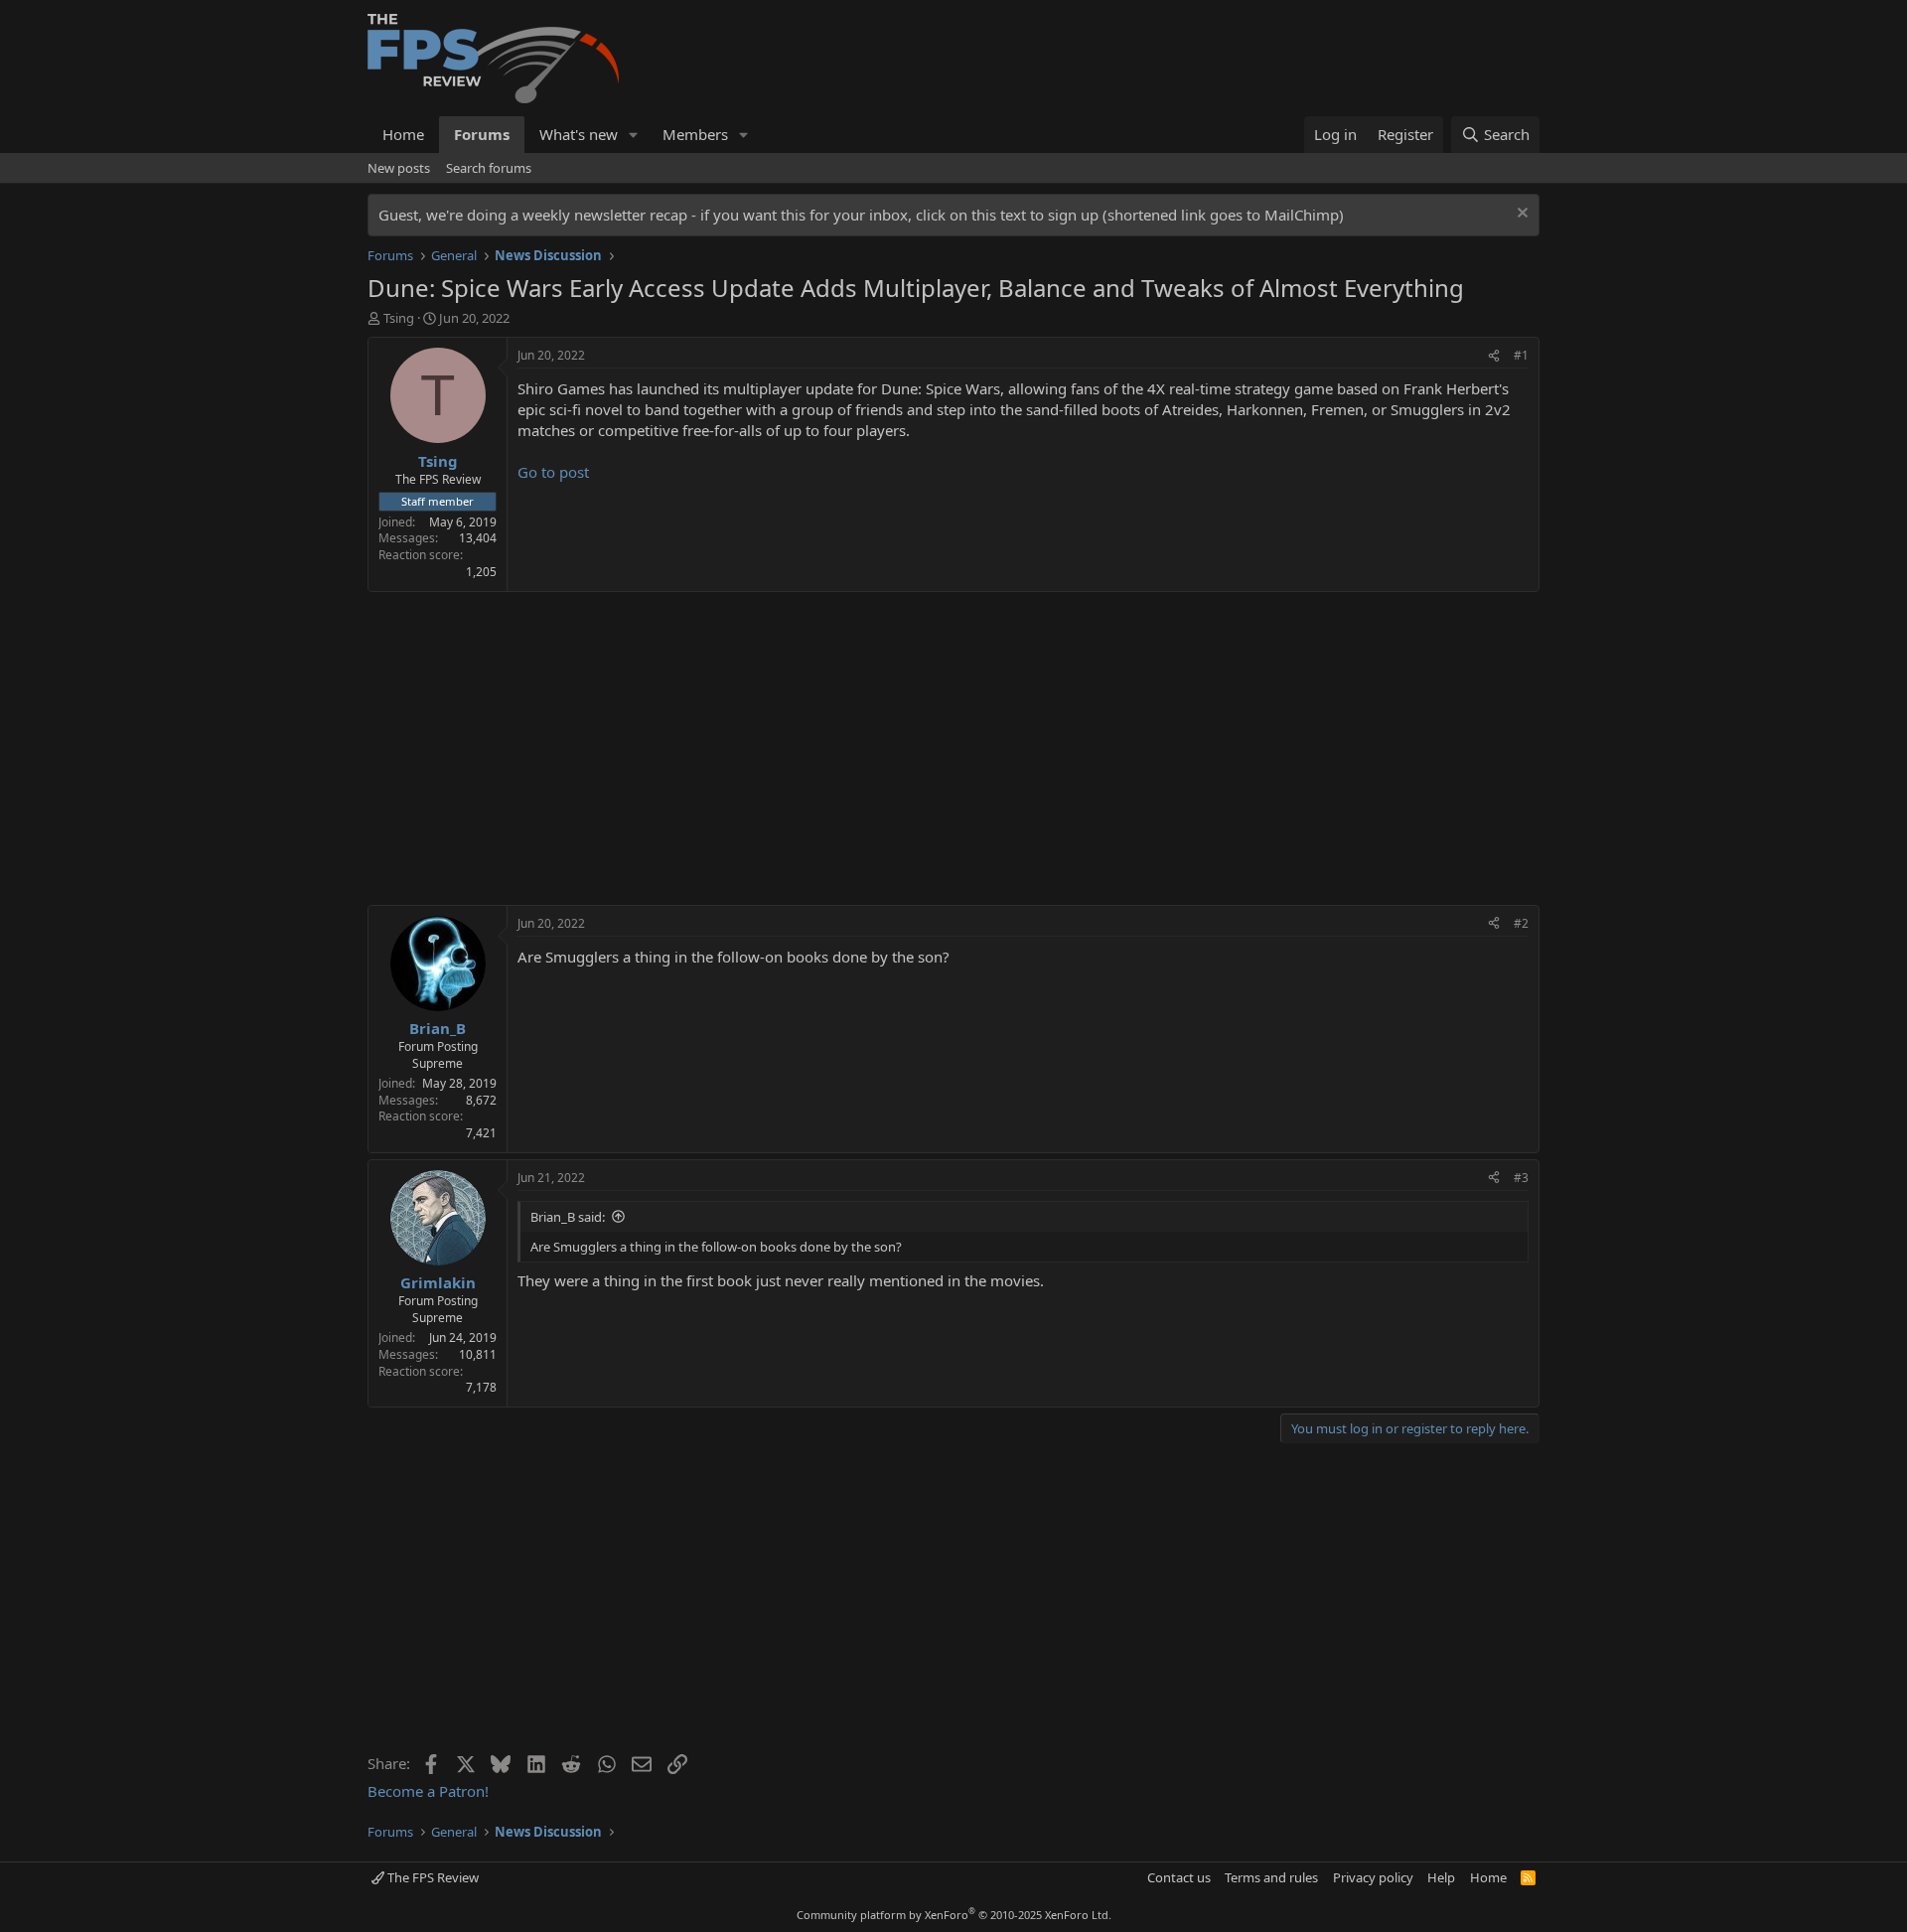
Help (1441, 1877)
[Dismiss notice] (1520, 215)
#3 (1521, 1178)
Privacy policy (1373, 1877)
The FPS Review (432, 1877)
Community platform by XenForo (954, 1915)
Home (403, 134)
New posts (399, 168)
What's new (579, 134)
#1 (1521, 355)
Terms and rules (1271, 1877)
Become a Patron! (428, 1791)
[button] (634, 135)
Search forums (489, 168)
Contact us (1179, 1877)
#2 (1521, 923)
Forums (482, 134)
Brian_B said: (568, 1217)
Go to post (553, 472)
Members (695, 134)
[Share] (1494, 356)
